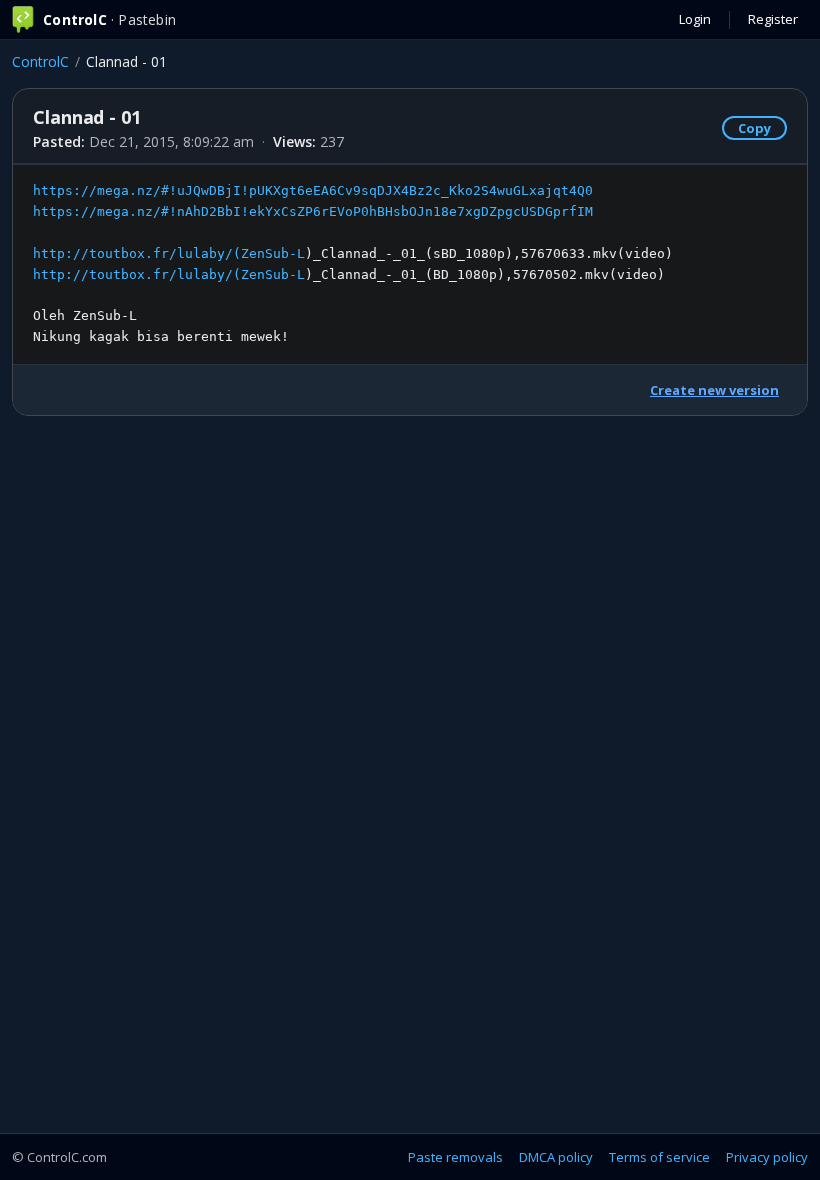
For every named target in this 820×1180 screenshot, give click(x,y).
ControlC (40, 61)
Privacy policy (767, 1157)
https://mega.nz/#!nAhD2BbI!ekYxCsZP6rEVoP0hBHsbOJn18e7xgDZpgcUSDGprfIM (313, 211)
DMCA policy (556, 1157)
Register (773, 19)
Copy (754, 128)
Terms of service (659, 1157)
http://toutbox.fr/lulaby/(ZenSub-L (169, 253)
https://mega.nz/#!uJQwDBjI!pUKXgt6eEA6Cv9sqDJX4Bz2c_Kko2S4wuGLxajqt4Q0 (313, 190)
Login (695, 19)
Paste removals (455, 1157)
